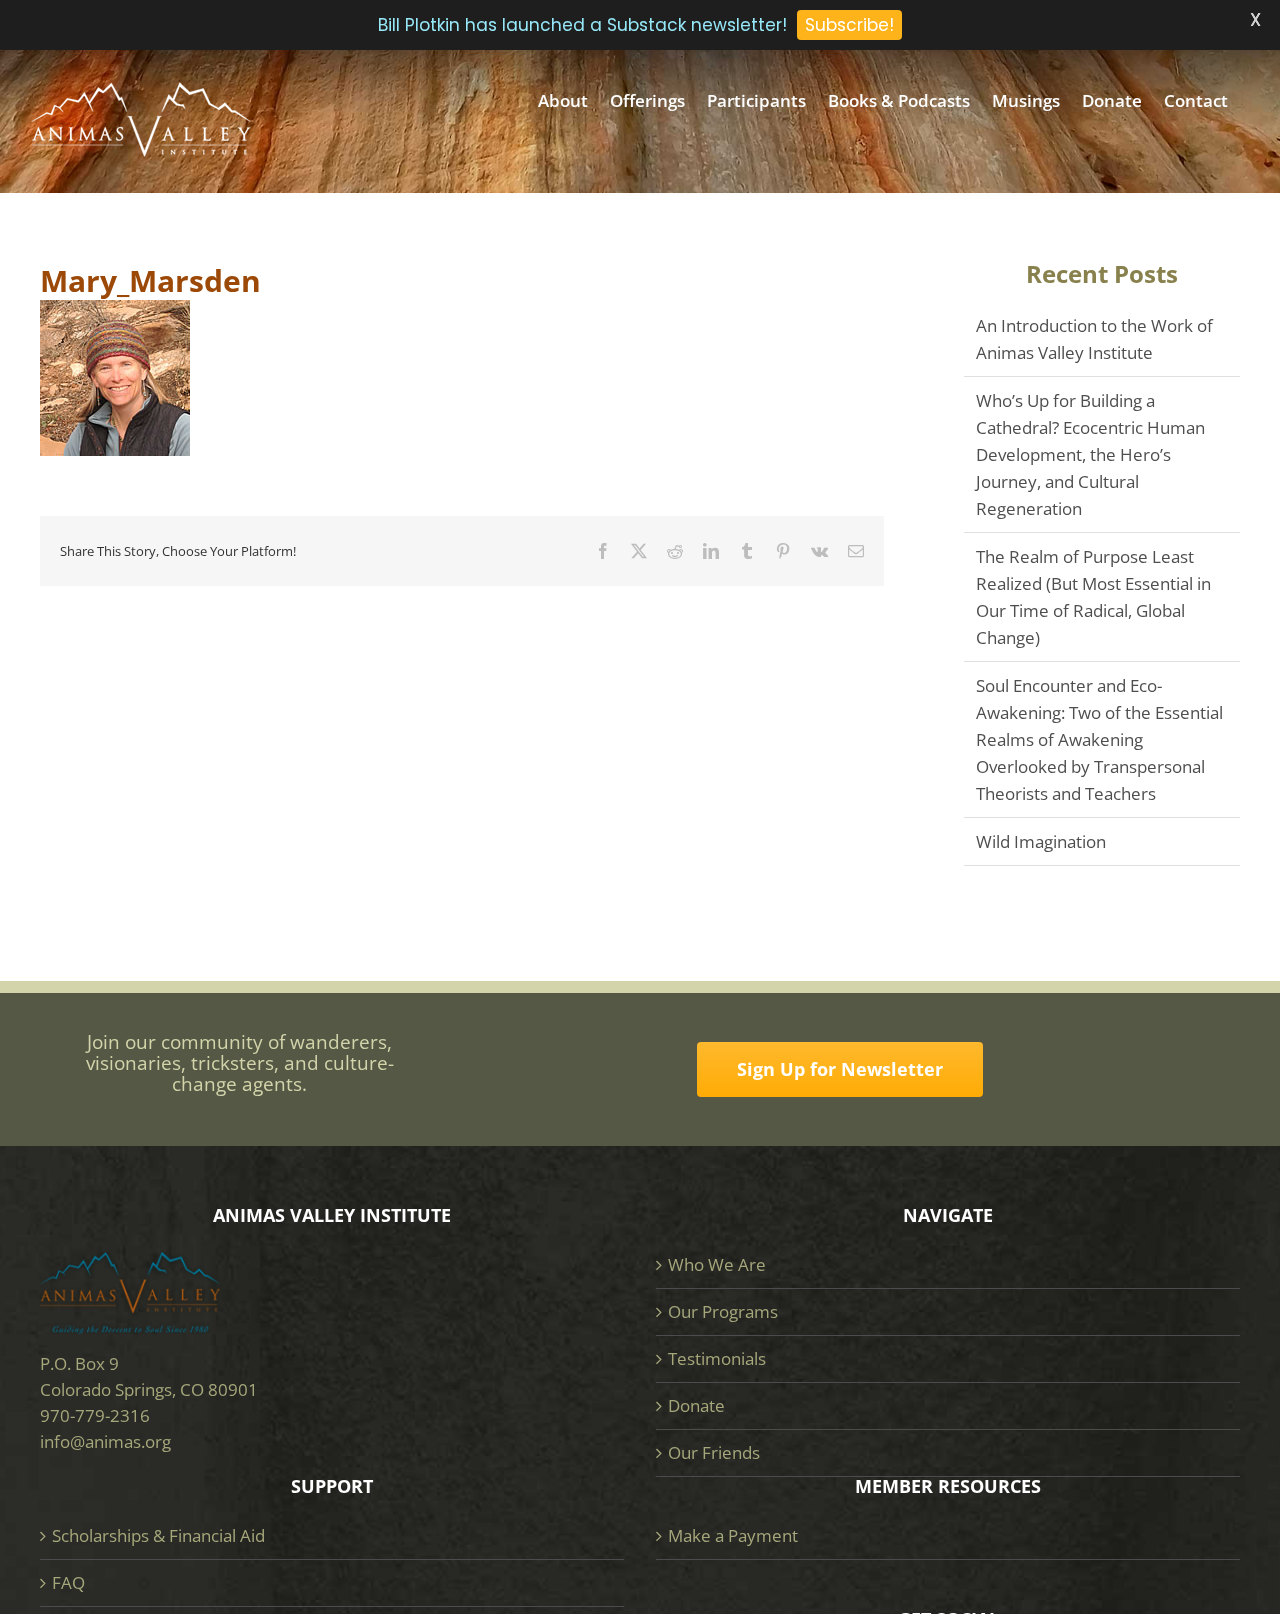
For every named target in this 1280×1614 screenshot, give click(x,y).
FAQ (68, 1582)
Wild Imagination (1041, 841)
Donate (696, 1405)
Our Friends (714, 1452)
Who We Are (717, 1264)
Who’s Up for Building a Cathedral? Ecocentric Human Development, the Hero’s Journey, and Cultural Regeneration (1090, 454)
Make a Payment (733, 1535)
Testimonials (717, 1358)
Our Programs (723, 1311)
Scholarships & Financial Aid (158, 1535)
